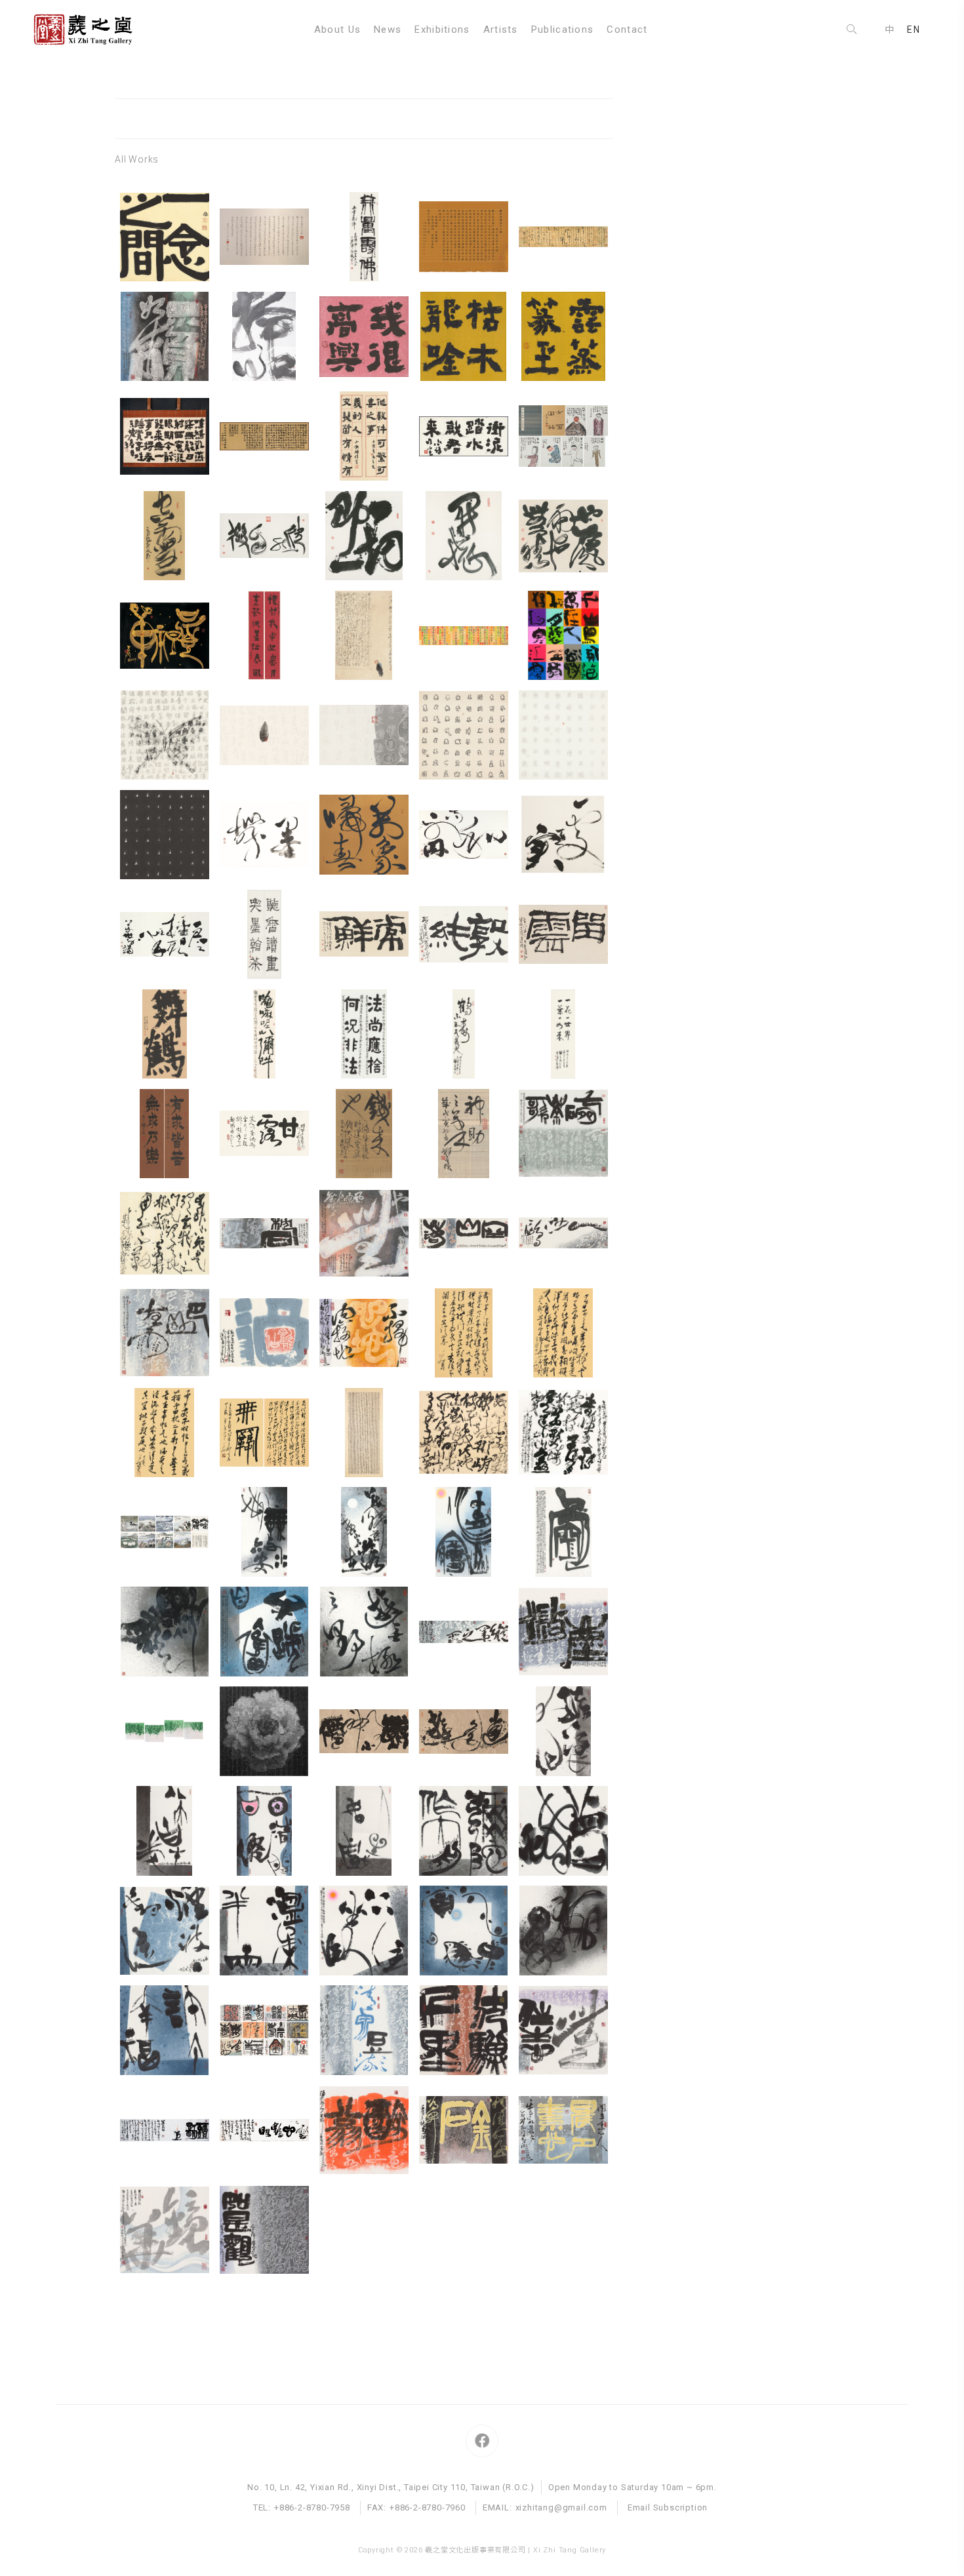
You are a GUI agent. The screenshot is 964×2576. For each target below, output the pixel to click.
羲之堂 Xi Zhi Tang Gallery (89, 30)
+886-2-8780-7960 (428, 2507)
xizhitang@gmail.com (561, 2507)
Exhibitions (442, 30)
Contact (627, 30)
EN (914, 30)
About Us (337, 30)
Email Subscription (668, 2507)
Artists (501, 30)
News (388, 30)
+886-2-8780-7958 (312, 2507)
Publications (563, 30)
